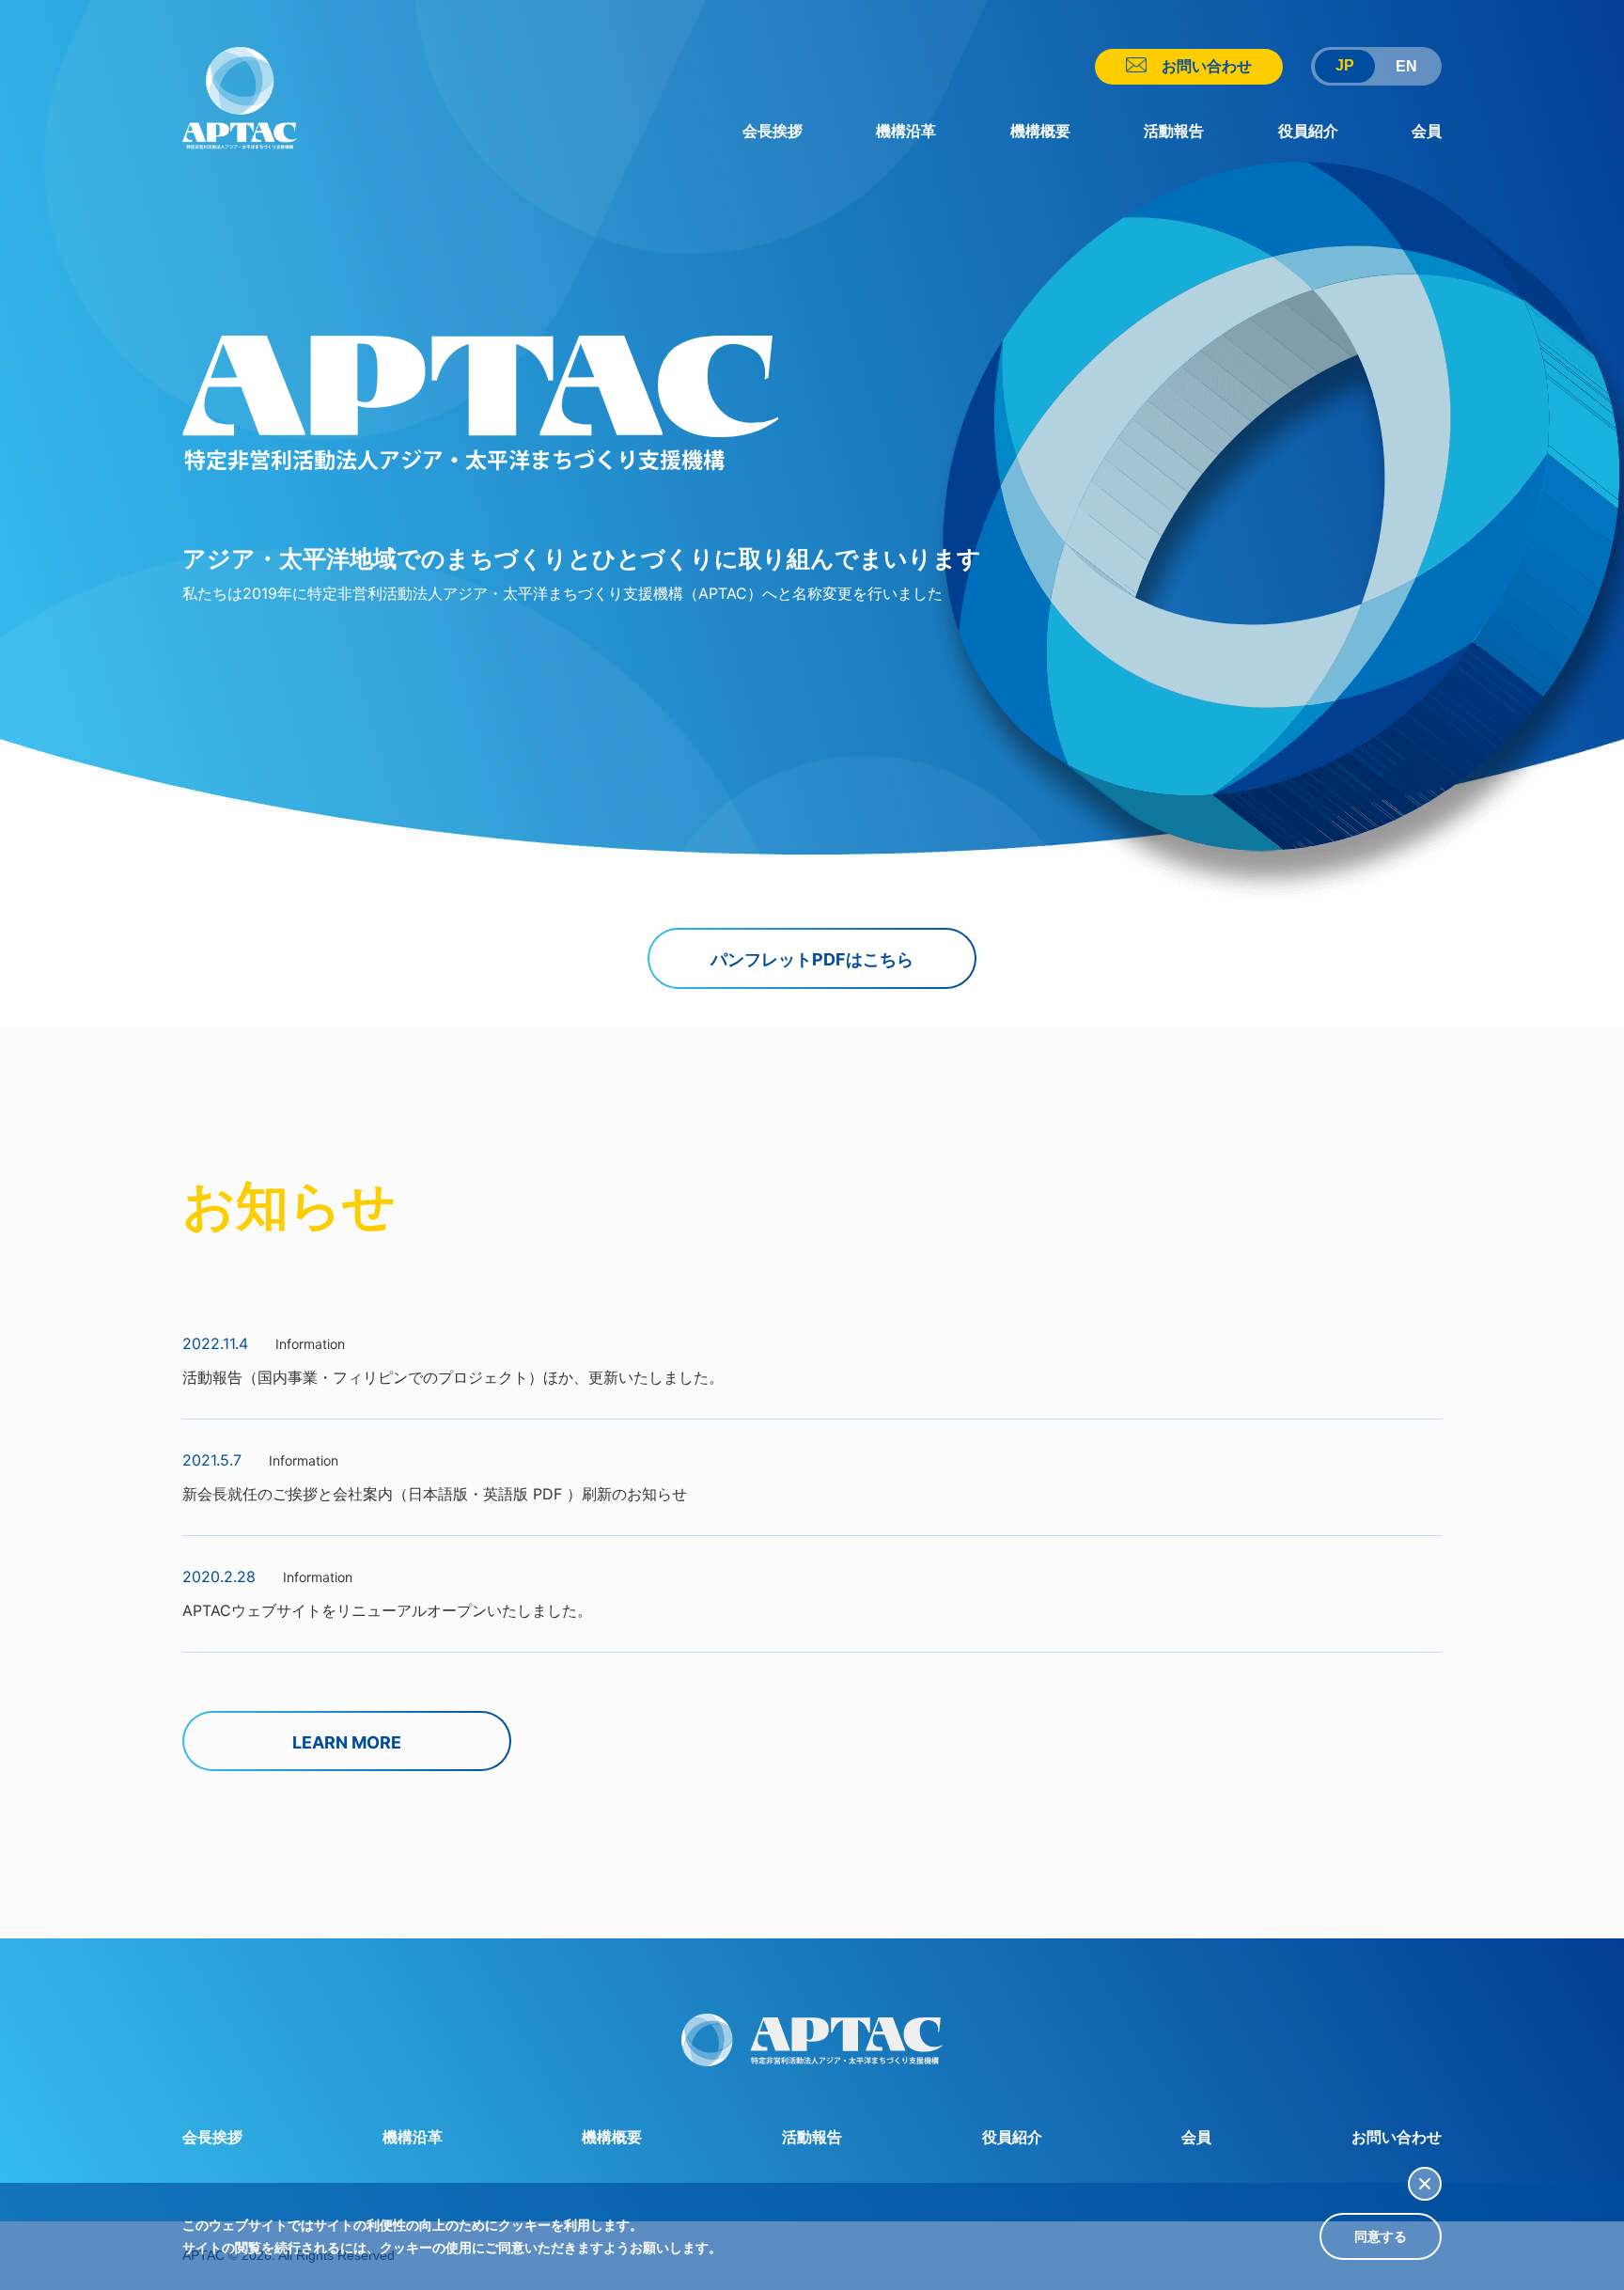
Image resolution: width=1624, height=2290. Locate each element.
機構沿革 (906, 131)
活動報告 (1174, 131)
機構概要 (1040, 131)
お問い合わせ (1207, 66)
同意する (1381, 2236)
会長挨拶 (773, 131)
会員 (1427, 131)
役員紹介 (1308, 131)
